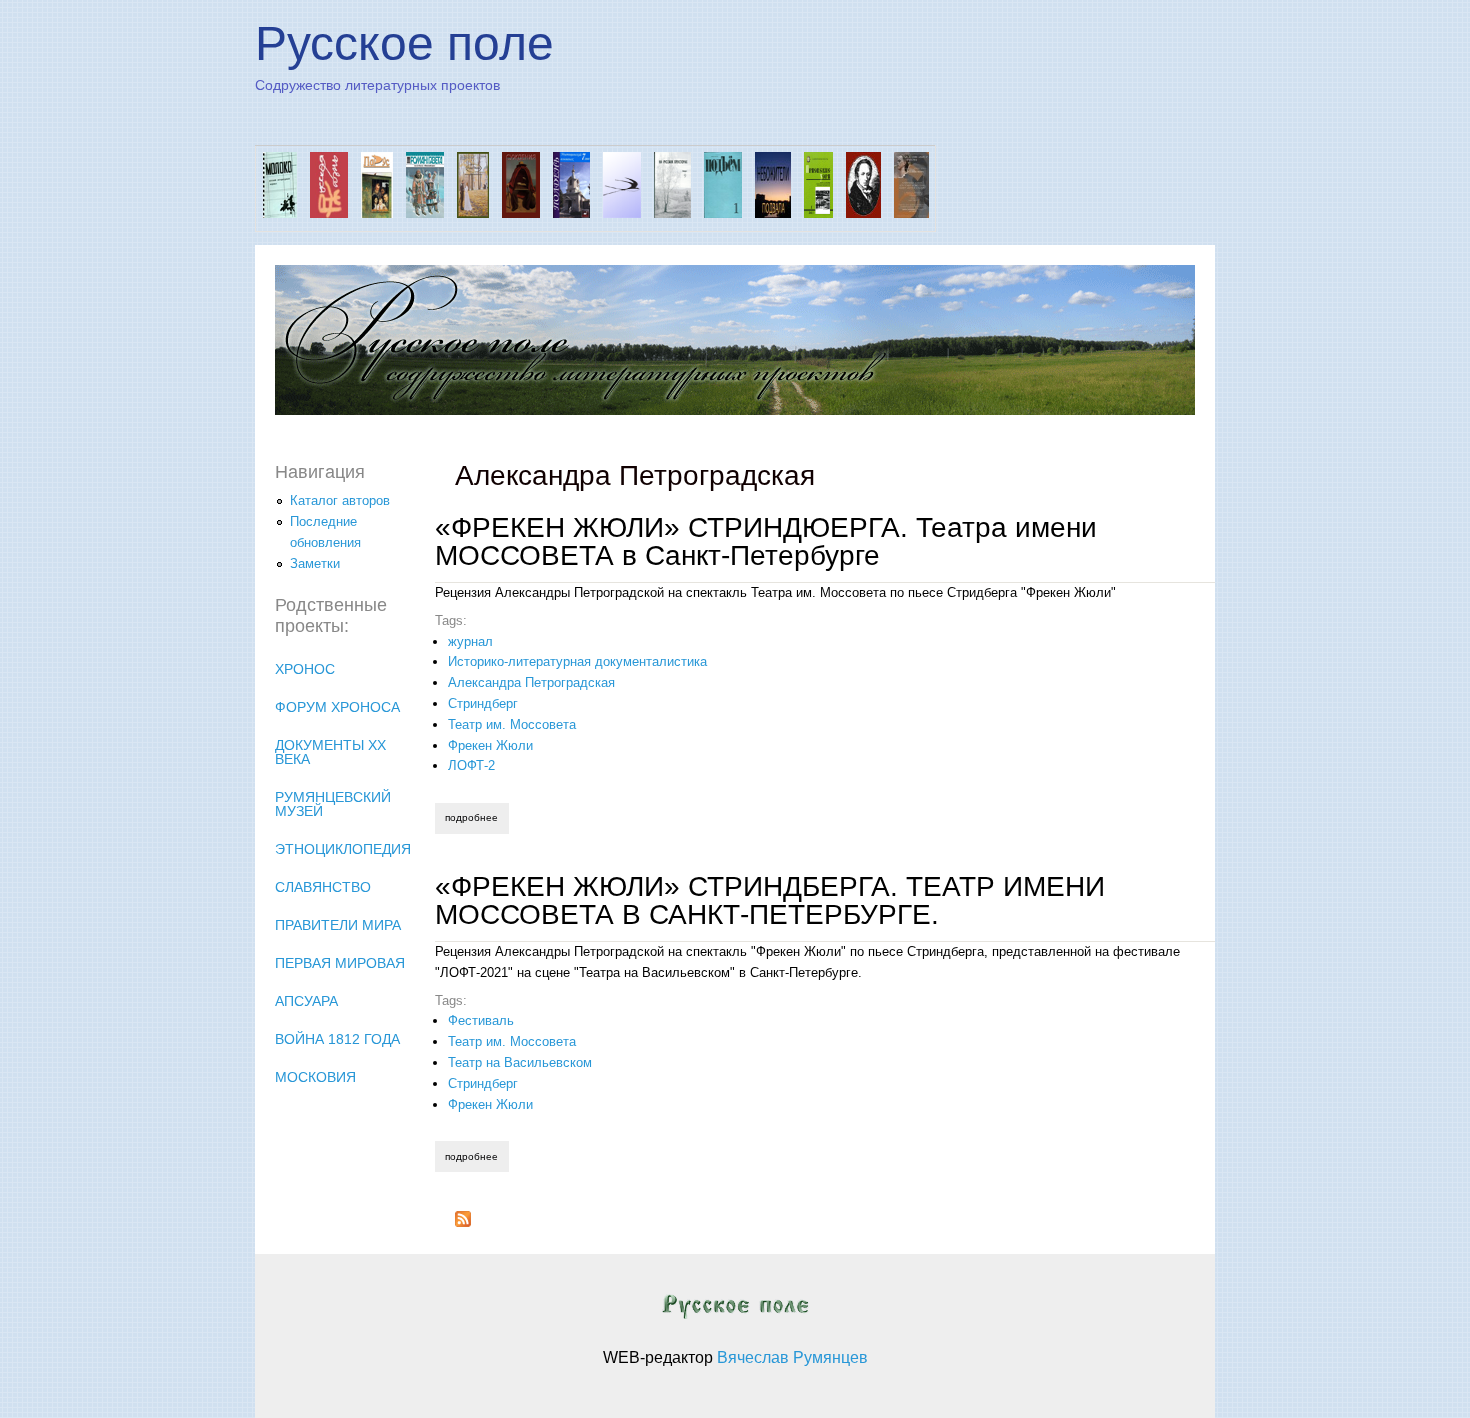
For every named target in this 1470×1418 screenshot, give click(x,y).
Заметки (315, 563)
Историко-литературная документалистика (577, 661)
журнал (470, 641)
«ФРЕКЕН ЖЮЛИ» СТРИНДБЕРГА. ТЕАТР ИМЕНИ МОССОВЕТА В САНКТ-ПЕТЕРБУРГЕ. (770, 900)
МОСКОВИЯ (315, 1077)
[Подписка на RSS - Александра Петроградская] (463, 1222)
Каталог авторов (340, 500)
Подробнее (476, 817)
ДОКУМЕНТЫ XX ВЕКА (330, 752)
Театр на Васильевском (520, 1062)
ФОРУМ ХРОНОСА (337, 707)
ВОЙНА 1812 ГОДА (337, 1039)
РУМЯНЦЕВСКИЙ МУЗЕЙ (333, 804)
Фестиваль (481, 1020)
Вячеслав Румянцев (792, 1357)
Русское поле (404, 43)
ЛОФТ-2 (471, 765)
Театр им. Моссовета (512, 724)
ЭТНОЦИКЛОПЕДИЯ (343, 849)
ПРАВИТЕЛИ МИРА (338, 925)
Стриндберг (483, 703)
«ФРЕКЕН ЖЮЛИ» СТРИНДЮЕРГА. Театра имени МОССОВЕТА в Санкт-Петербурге (766, 541)
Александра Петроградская (531, 682)
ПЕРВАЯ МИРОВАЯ (340, 963)
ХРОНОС (305, 669)
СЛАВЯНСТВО (323, 887)
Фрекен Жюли (490, 745)
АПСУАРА (306, 1001)
